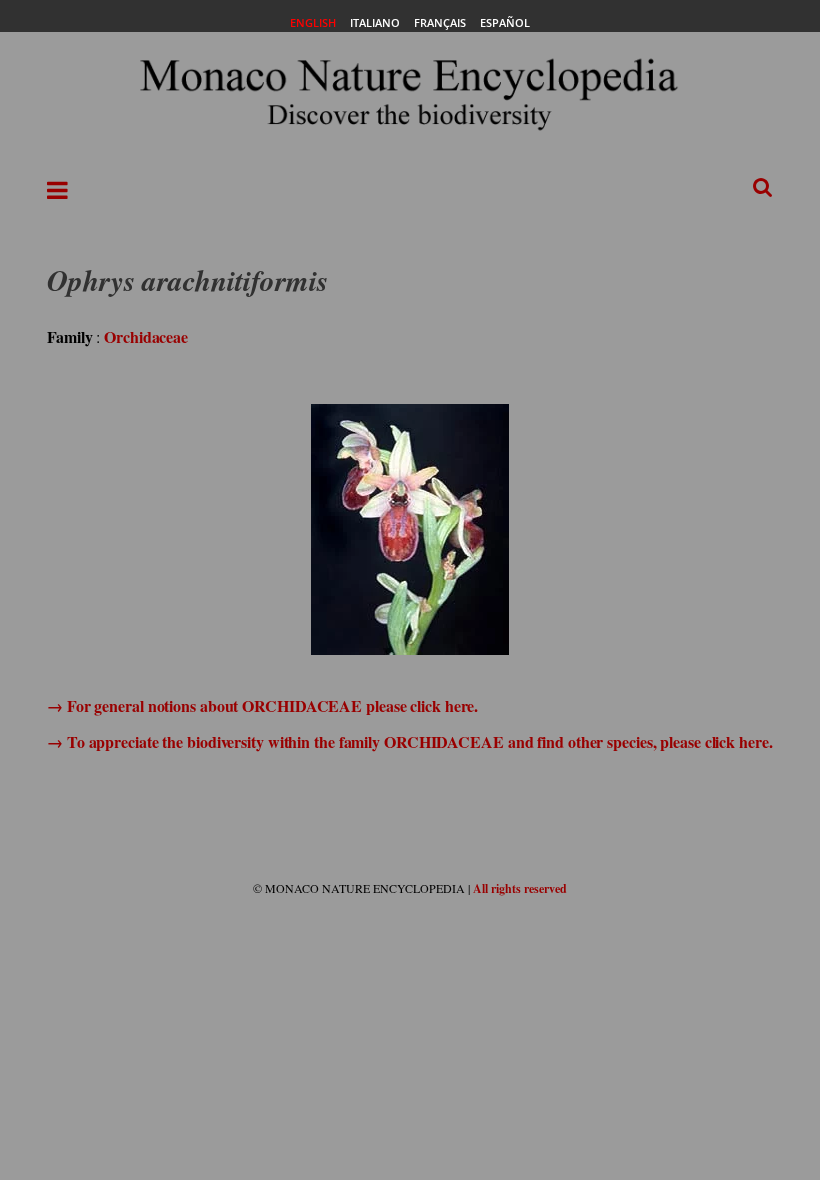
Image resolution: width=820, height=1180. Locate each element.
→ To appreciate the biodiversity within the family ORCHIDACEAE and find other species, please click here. (410, 741)
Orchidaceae (146, 336)
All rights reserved (520, 888)
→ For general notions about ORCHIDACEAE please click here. (262, 705)
